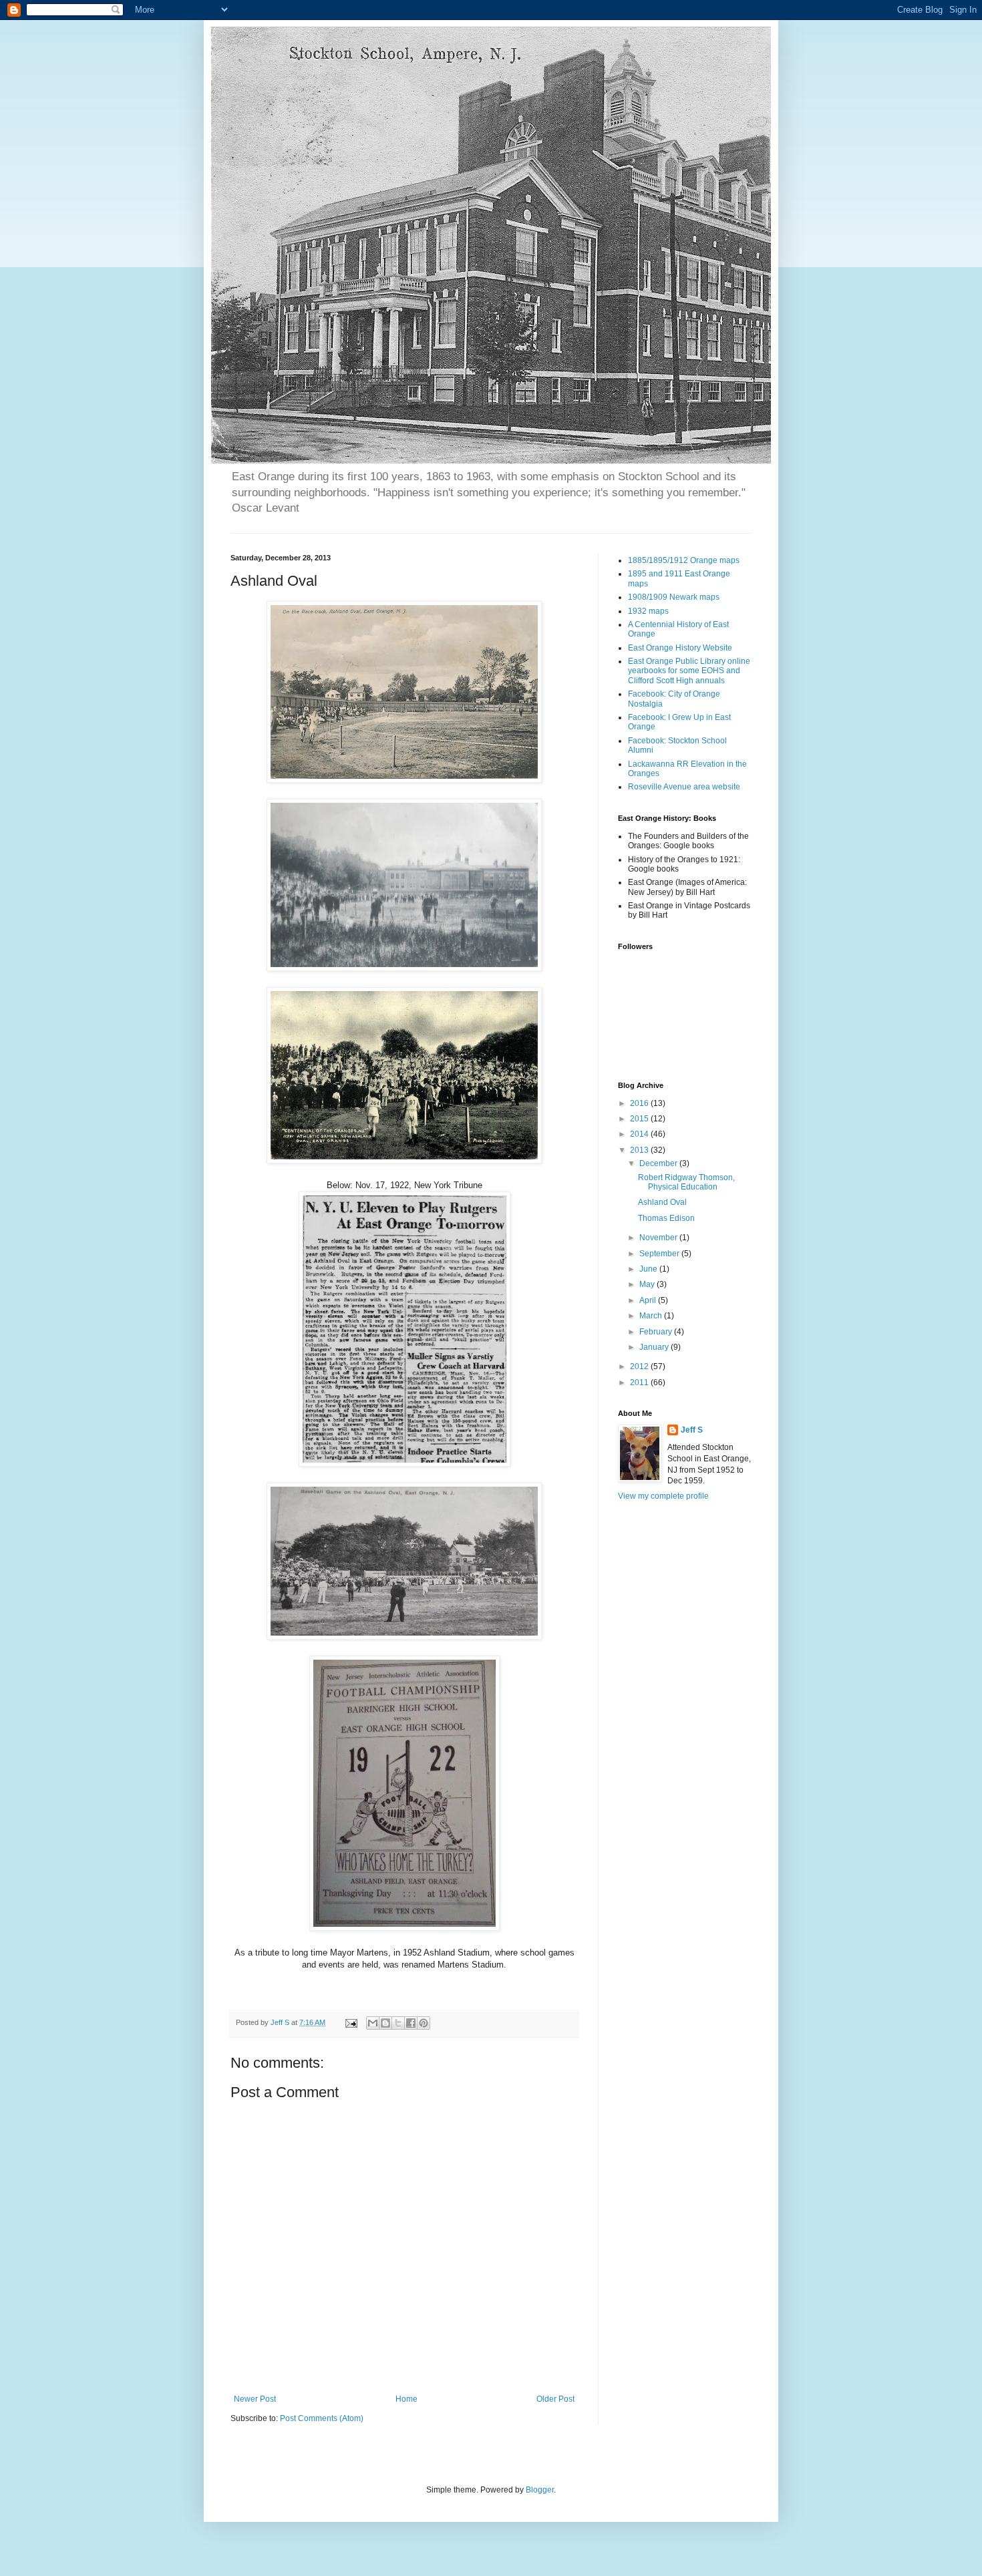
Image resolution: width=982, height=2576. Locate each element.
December (659, 1163)
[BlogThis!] (385, 2023)
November (659, 1238)
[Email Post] (351, 2022)
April (649, 1300)
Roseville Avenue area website (684, 787)
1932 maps (648, 611)
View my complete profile (663, 1496)
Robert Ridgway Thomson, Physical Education (686, 1182)
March (652, 1316)
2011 (640, 1383)
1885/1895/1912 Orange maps (684, 560)
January (655, 1347)
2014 (640, 1134)
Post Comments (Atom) (322, 2418)
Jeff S (692, 1430)
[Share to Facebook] (411, 2023)
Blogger (540, 2490)
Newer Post (255, 2399)
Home (406, 2399)
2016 (640, 1103)
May (648, 1284)
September (660, 1254)
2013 (640, 1150)
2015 (640, 1119)
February (657, 1332)
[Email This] (373, 2023)
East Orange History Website (680, 648)
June (649, 1269)
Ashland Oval (662, 1202)
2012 (640, 1366)
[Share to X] (398, 2023)
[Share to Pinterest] (424, 2023)
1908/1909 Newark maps (674, 597)
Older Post (555, 2399)
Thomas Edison (666, 1218)
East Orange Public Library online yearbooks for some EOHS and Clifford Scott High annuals (689, 671)
